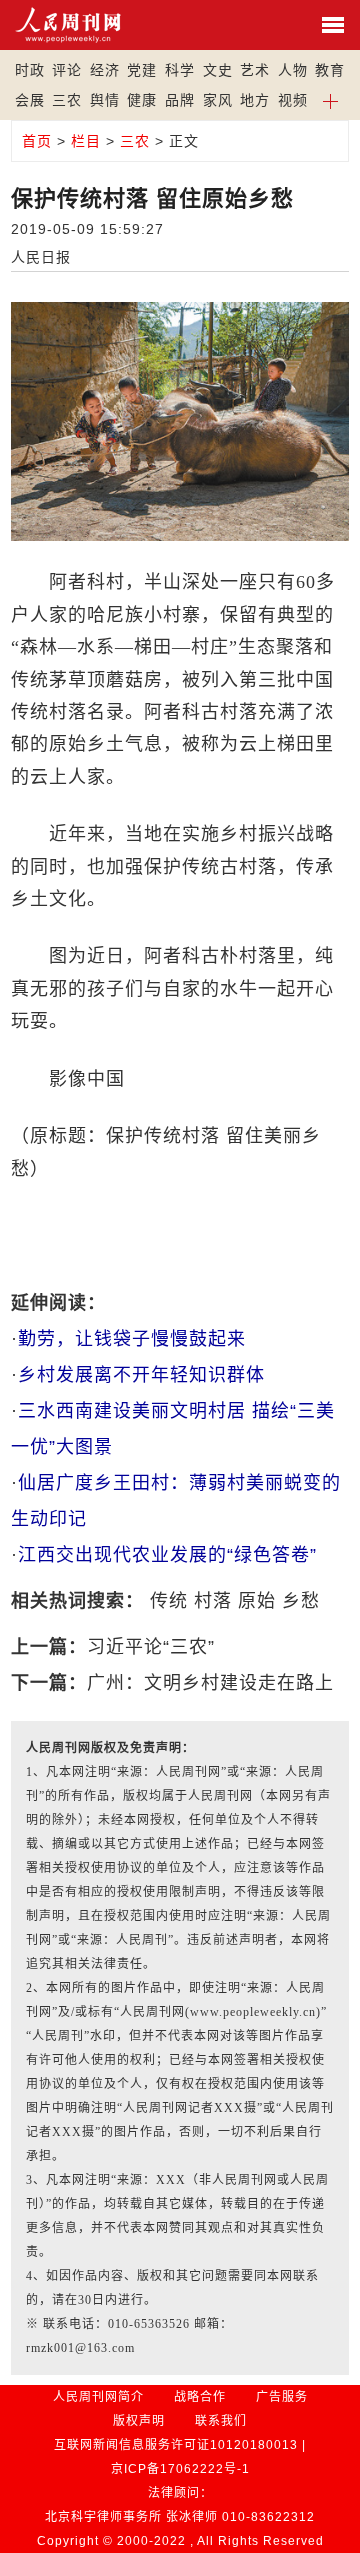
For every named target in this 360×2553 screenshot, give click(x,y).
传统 (169, 1601)
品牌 (180, 100)
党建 (142, 70)
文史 (218, 70)
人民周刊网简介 (98, 2397)
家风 (218, 100)
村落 (213, 1601)
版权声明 (139, 2421)
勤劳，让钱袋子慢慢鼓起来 (132, 1339)
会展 (30, 100)
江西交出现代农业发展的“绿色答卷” (167, 1555)
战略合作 (200, 2397)
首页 (37, 141)
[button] (331, 100)
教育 (330, 70)
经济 (105, 70)
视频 (293, 100)
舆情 (105, 100)
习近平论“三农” (151, 1647)
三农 (67, 100)
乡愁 (301, 1601)
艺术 (255, 70)
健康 (142, 100)
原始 (257, 1601)
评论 (67, 70)
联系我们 (221, 2421)
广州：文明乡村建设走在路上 (210, 1683)
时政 (30, 70)
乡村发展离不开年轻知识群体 (141, 1375)
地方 (255, 100)
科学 (180, 70)
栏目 (86, 141)
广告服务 (282, 2397)
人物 (293, 70)
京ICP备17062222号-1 (180, 2469)
